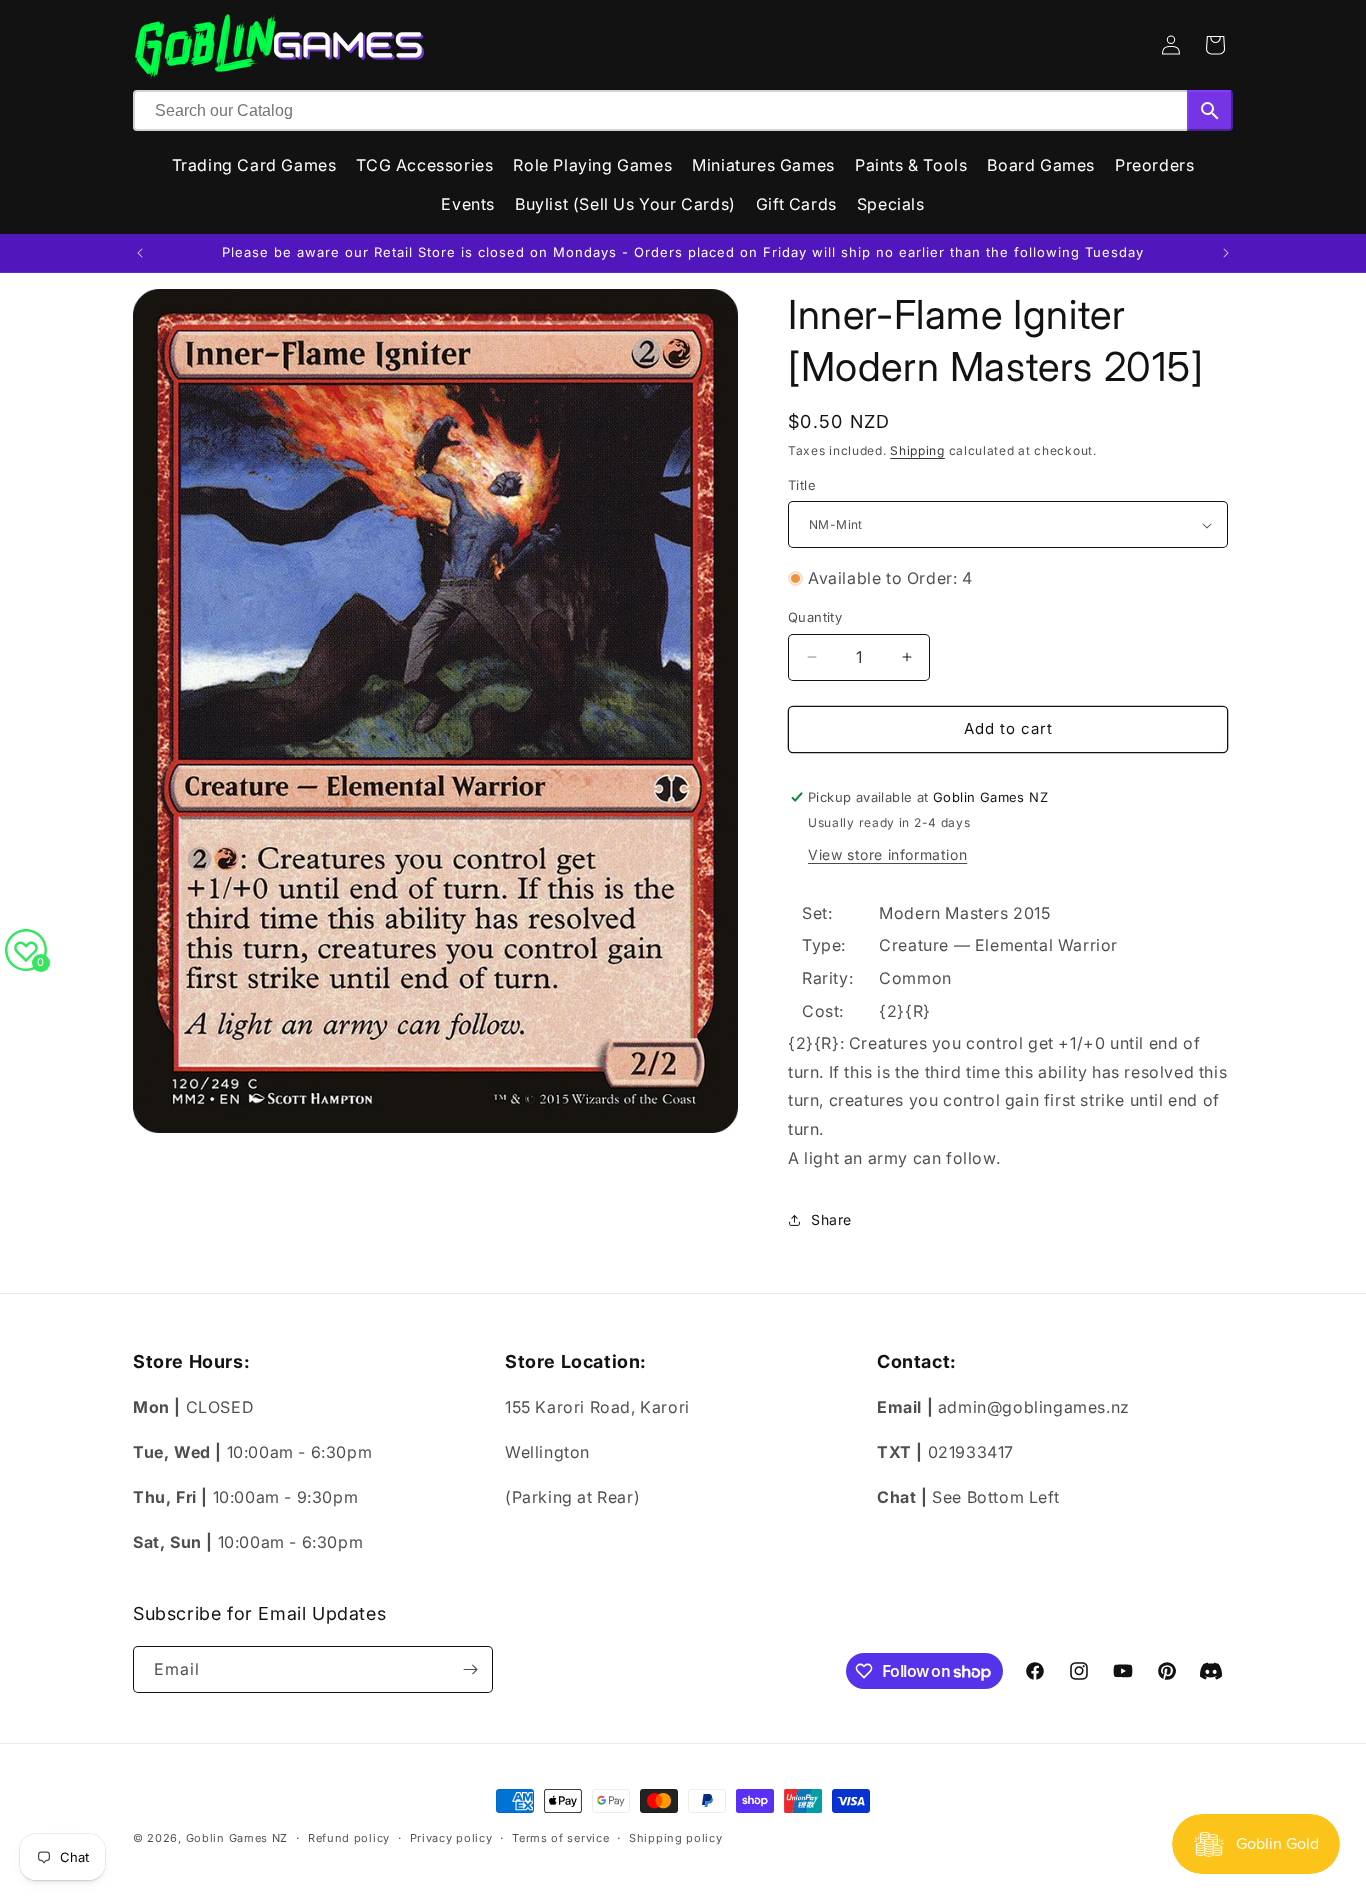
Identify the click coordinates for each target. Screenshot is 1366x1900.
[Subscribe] (470, 1669)
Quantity (815, 617)
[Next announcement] (1226, 253)
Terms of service (560, 1838)
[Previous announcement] (140, 253)
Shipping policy (676, 1838)
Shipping (917, 450)
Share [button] (831, 1219)
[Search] (1210, 110)
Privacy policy (451, 1838)
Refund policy (349, 1838)
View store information (887, 854)
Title (802, 485)
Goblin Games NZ (237, 1838)
